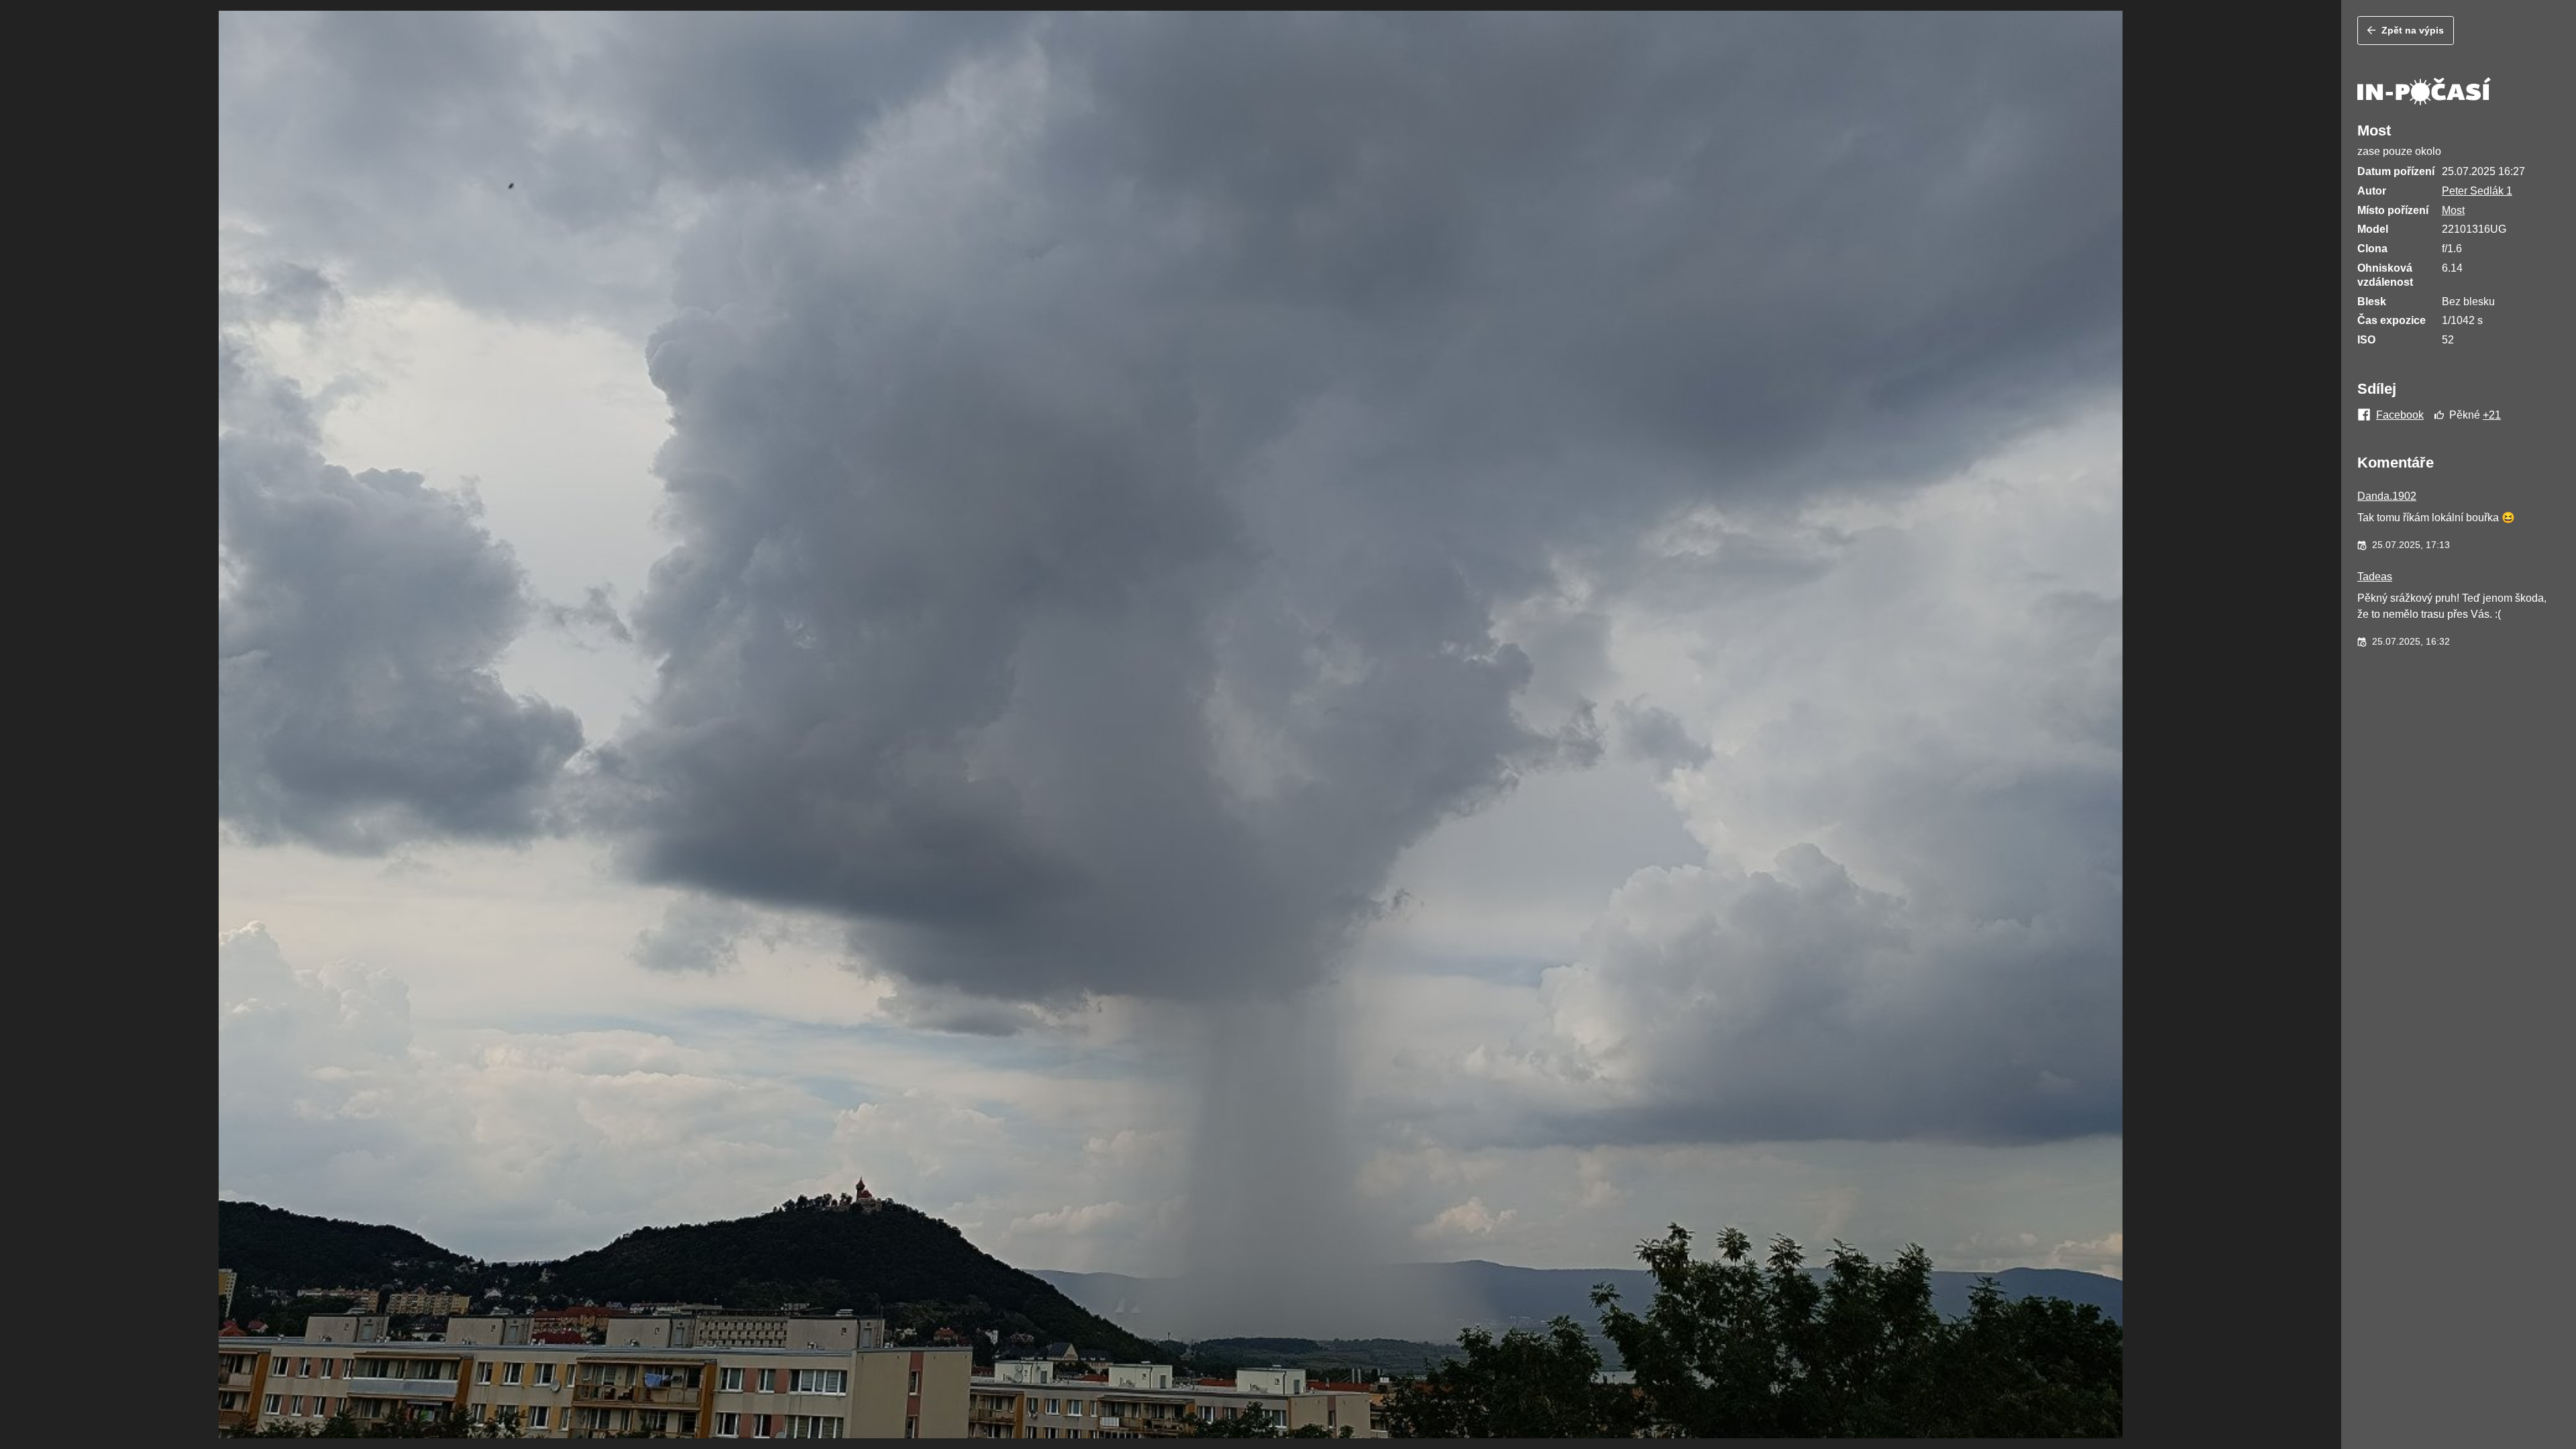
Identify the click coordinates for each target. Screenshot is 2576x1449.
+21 (2492, 415)
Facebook (2400, 415)
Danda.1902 (2387, 496)
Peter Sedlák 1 (2477, 191)
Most (2453, 210)
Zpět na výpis (2413, 30)
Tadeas (2375, 577)
